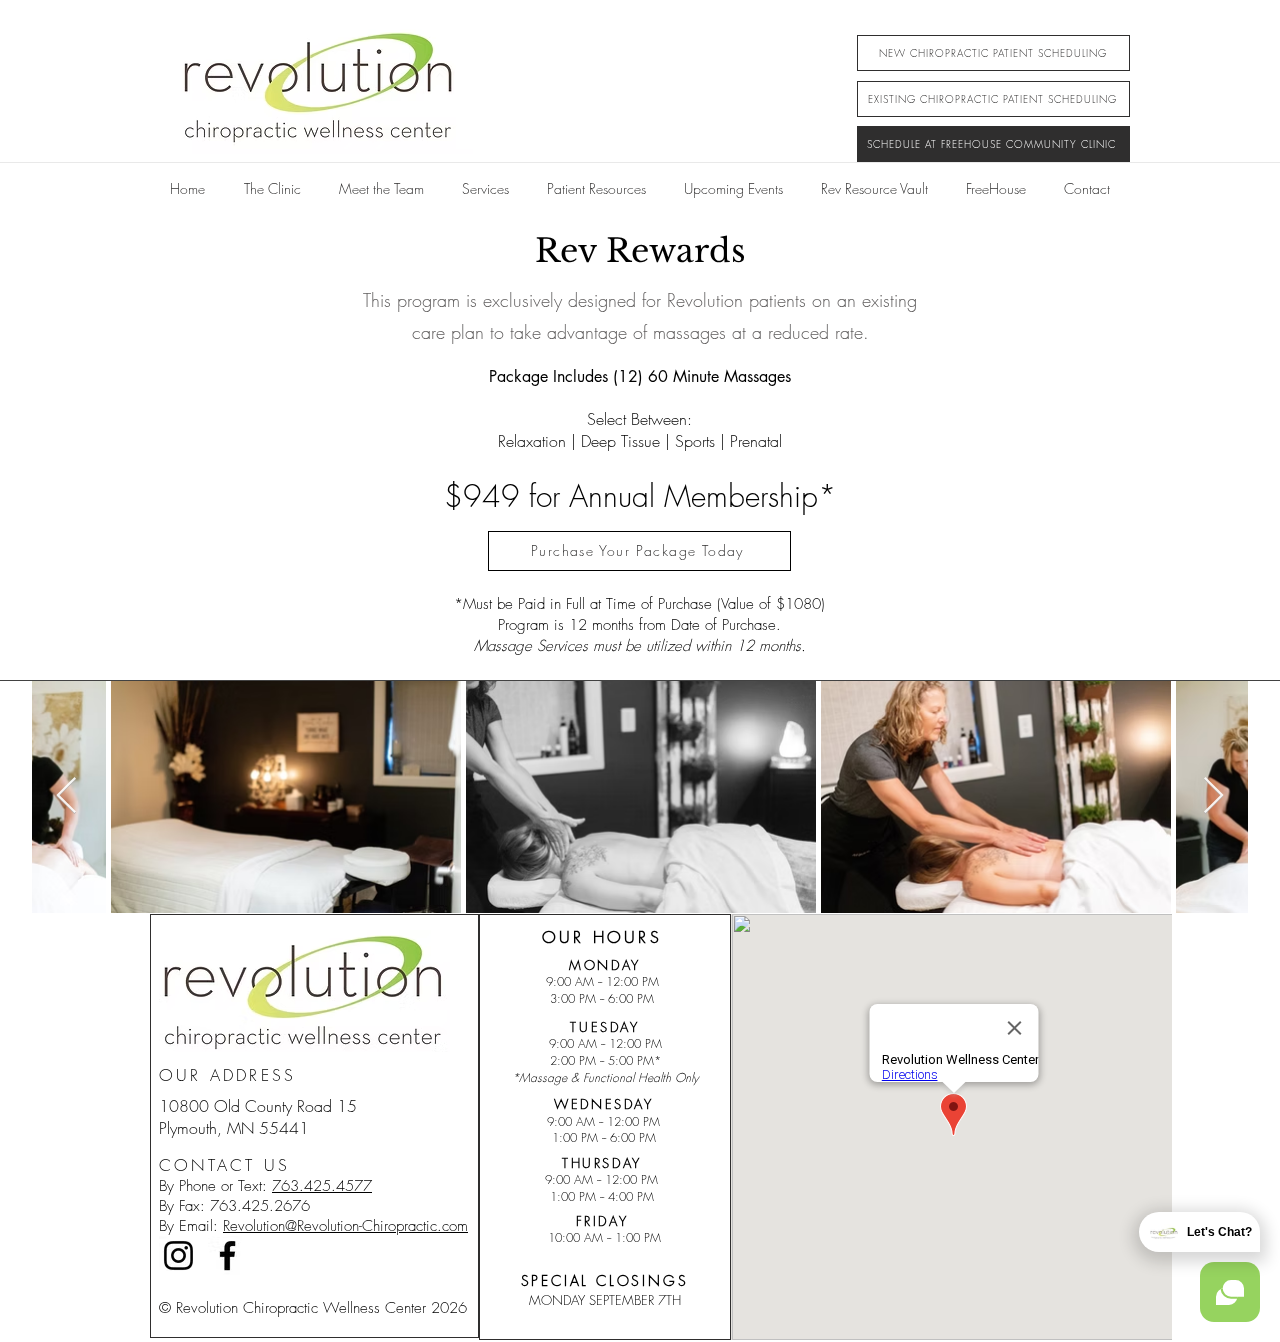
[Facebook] (227, 1255)
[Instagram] (178, 1255)
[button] (485, 180)
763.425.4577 (322, 1186)
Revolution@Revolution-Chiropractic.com (345, 1226)
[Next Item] (1213, 796)
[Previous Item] (66, 796)
